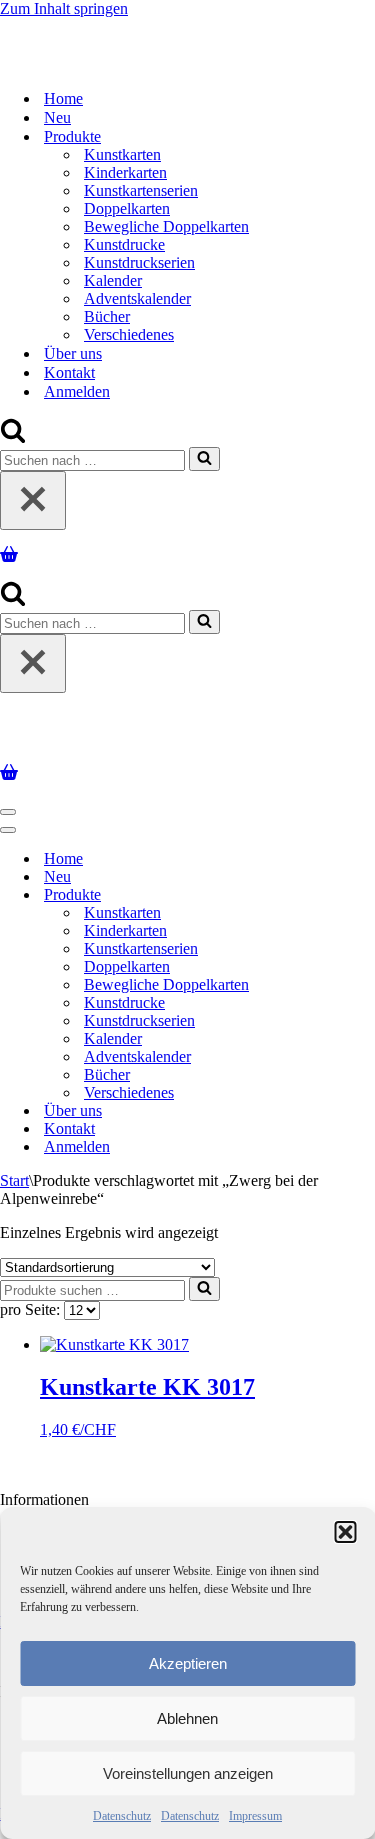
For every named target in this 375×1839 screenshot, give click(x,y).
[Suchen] (13, 437)
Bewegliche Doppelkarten (166, 226)
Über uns (73, 353)
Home (63, 98)
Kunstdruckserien (139, 262)
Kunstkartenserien (141, 190)
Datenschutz (122, 1816)
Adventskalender (137, 298)
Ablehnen (187, 1718)
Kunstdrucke (124, 244)
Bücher (107, 316)
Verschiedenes (129, 334)
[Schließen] (33, 500)
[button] (345, 1532)
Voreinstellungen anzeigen (188, 1773)
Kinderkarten (125, 172)
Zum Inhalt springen (64, 8)
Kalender (113, 280)
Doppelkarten (127, 208)
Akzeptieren (188, 1663)
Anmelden (77, 391)
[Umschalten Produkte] (350, 895)
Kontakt (69, 372)
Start (14, 1180)
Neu (57, 117)
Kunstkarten (122, 154)
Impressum (255, 1816)
